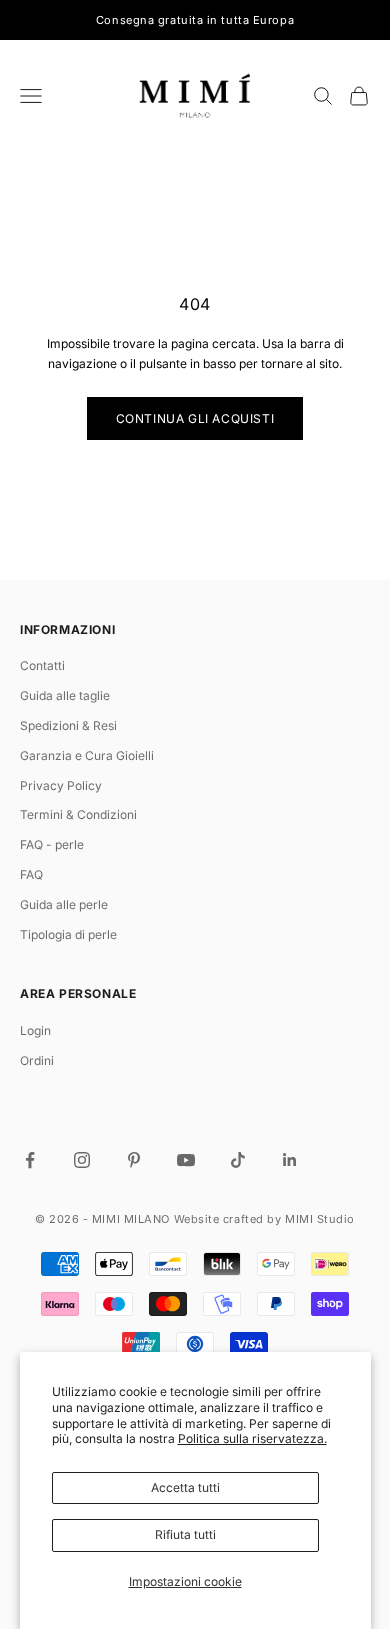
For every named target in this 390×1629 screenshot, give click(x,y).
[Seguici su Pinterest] (134, 1160)
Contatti (42, 665)
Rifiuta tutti (185, 1534)
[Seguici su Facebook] (30, 1160)
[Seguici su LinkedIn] (290, 1160)
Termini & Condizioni (78, 814)
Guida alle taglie (65, 695)
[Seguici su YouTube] (186, 1160)
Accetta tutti (185, 1487)
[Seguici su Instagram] (82, 1160)
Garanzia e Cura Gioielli (87, 755)
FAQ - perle (52, 844)
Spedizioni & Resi (68, 725)
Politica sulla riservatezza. (252, 1438)
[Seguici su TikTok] (238, 1160)
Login (35, 1030)
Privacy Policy (61, 785)
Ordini (37, 1060)
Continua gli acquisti (195, 418)
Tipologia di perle (68, 934)
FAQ (31, 874)
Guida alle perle (64, 904)
